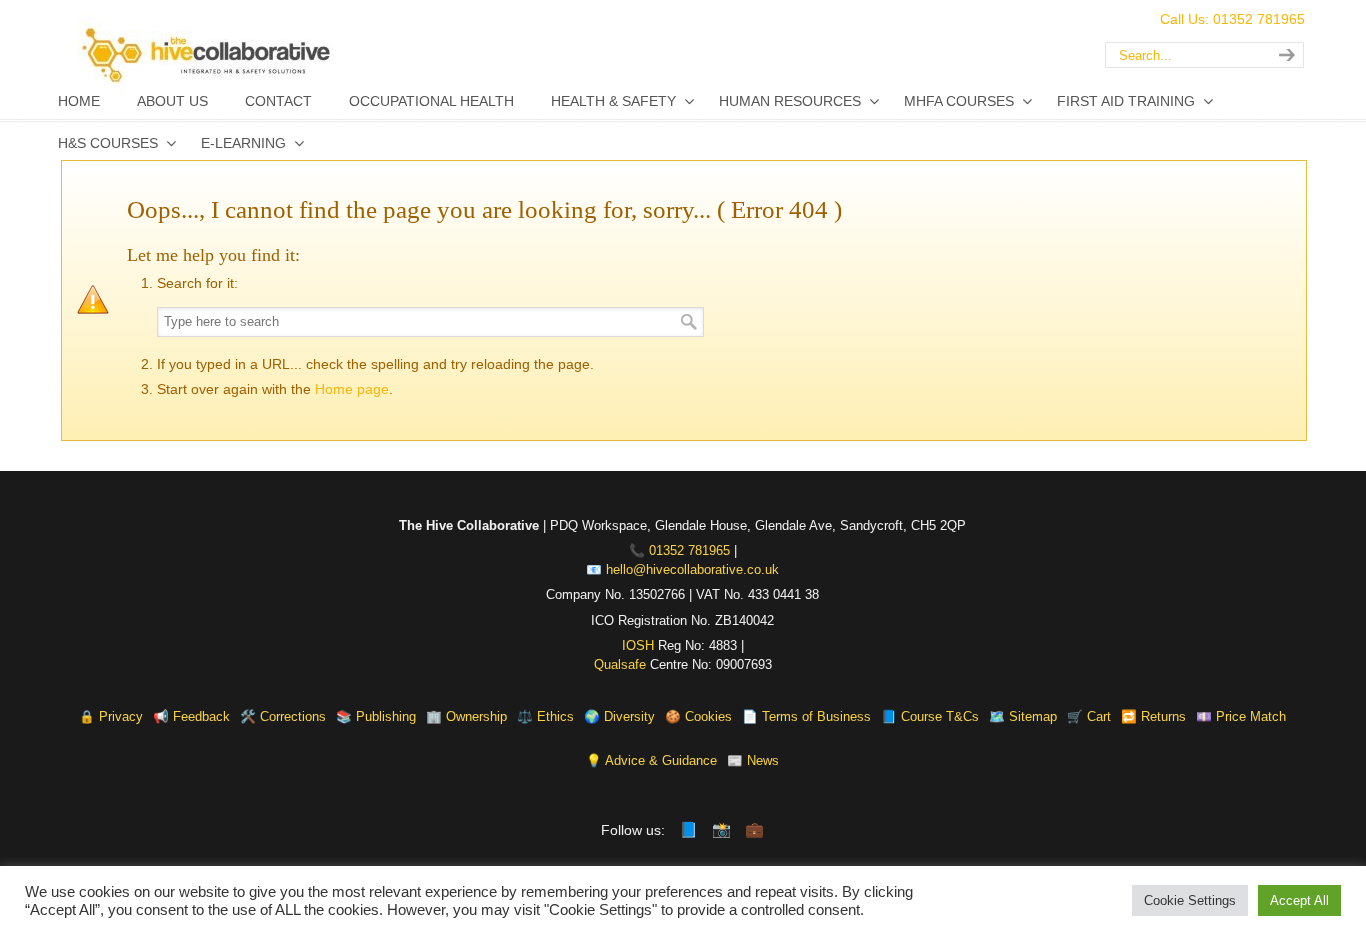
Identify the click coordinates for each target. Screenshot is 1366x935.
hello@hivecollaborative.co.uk (692, 570)
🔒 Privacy (111, 717)
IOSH (638, 646)
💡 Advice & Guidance (651, 761)
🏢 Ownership (466, 717)
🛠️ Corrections (283, 717)
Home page (352, 389)
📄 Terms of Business (806, 717)
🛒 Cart (1089, 717)
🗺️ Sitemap (1023, 717)
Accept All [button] (1299, 900)
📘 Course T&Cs (930, 717)
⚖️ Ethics (545, 717)
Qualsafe (620, 665)
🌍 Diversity (619, 717)
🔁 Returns (1153, 717)
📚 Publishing (376, 717)
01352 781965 (689, 551)
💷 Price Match (1241, 717)
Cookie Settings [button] (1190, 900)
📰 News (753, 761)
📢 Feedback (191, 717)
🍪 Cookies (698, 717)
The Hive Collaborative (301, 55)
